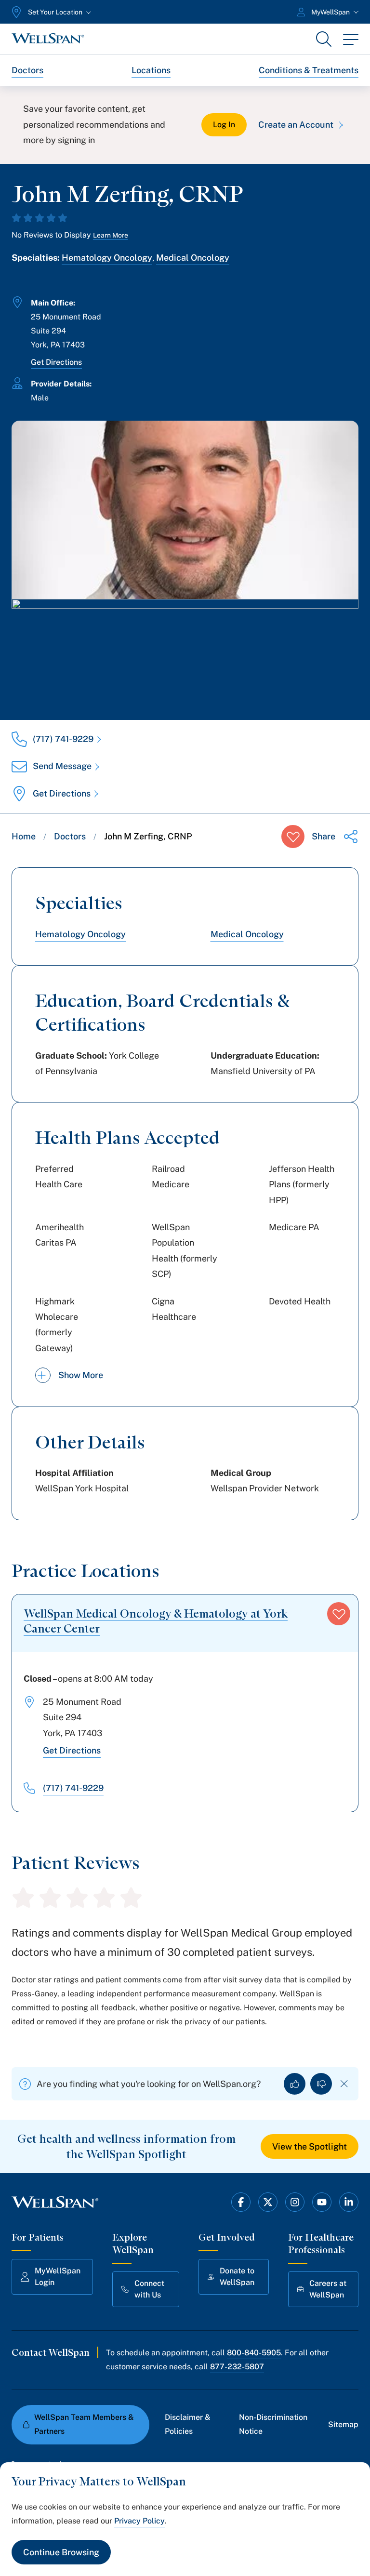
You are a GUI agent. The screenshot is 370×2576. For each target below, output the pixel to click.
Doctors (27, 70)
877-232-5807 (237, 2367)
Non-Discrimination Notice (273, 2424)
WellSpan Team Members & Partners (84, 2424)
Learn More (111, 235)
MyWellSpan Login (58, 2277)
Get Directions (56, 362)
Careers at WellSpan (328, 2289)
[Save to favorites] (293, 837)
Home (24, 836)
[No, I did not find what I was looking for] (321, 2084)
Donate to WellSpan (237, 2277)
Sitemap (343, 2424)
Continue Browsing (61, 2552)
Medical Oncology (193, 258)
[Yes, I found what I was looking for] (295, 2084)
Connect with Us (149, 2289)
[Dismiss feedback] (344, 2084)
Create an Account (296, 125)
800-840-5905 (254, 2353)
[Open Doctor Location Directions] (185, 650)
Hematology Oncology (107, 258)
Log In (224, 125)
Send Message (62, 766)
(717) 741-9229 (63, 739)
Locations (151, 70)
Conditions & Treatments (309, 70)
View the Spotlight (310, 2146)
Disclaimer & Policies (188, 2424)
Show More (81, 1375)
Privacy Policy (139, 2521)
